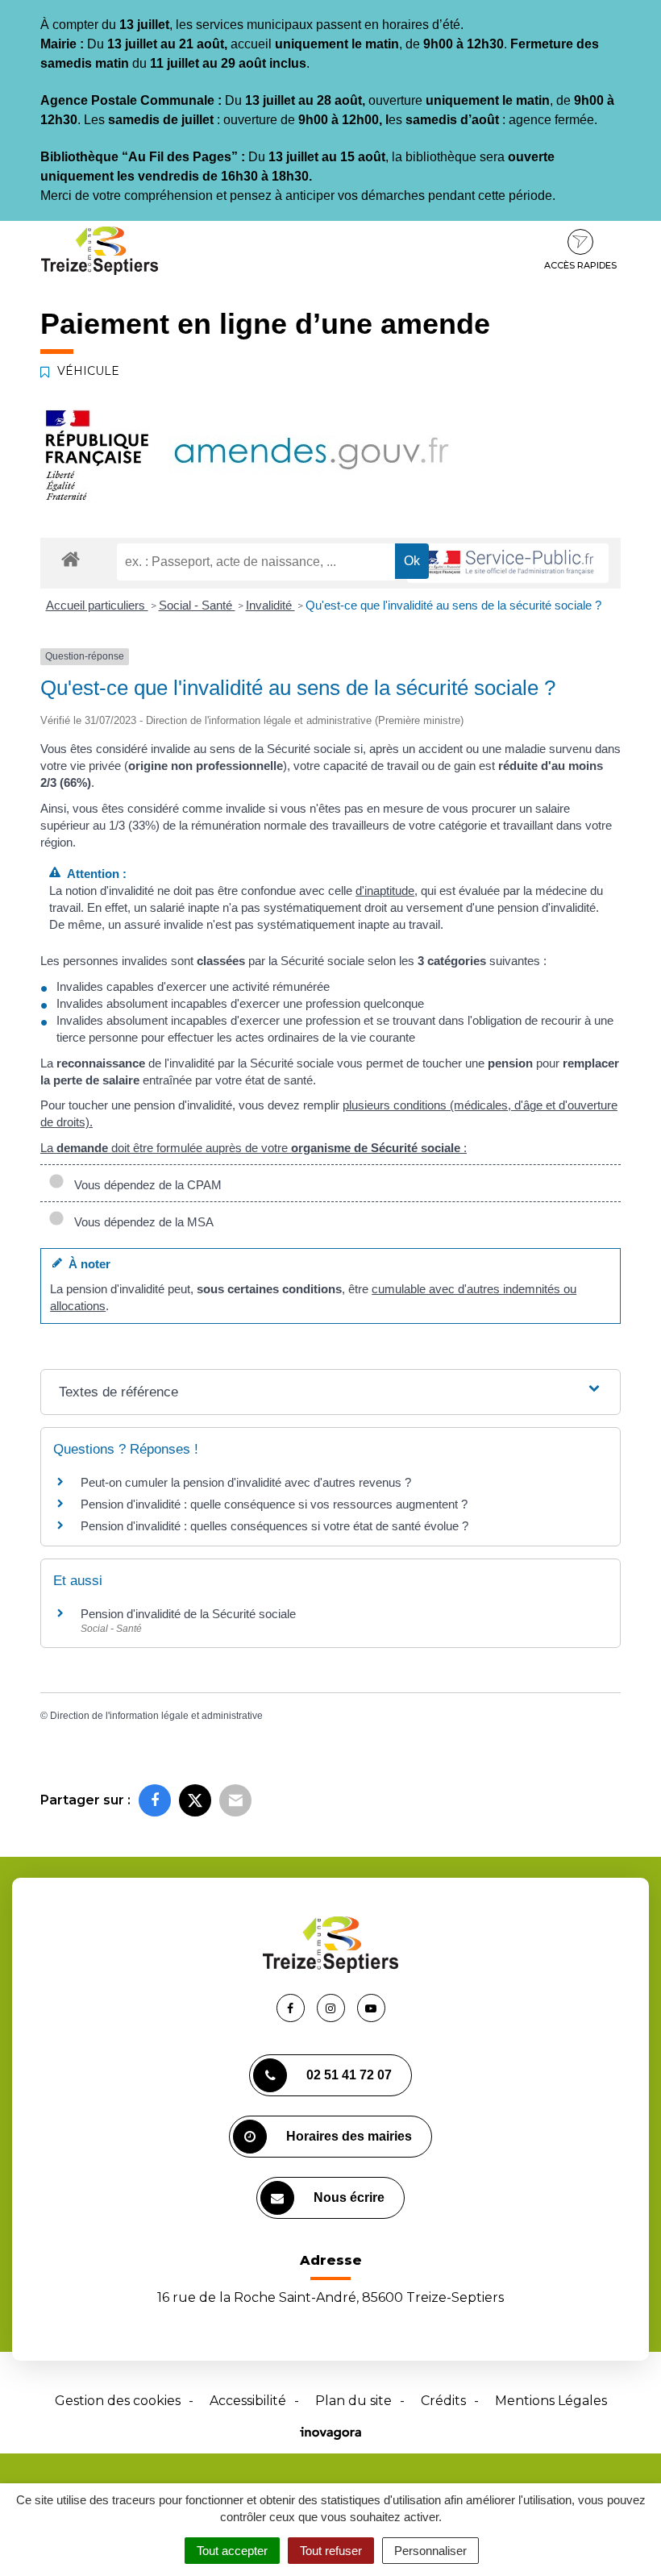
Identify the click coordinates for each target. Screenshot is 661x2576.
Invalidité (270, 605)
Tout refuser (331, 2551)
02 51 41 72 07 (349, 2075)
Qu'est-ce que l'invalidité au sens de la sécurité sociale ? (453, 605)
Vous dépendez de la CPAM (145, 1185)
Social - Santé (197, 605)
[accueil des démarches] (71, 558)
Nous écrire (349, 2197)
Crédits (443, 2401)
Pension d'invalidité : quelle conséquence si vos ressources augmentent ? (274, 1504)
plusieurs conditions (395, 1105)
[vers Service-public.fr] (508, 563)
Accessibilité (248, 2401)
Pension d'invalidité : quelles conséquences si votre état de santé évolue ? (274, 1526)
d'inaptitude (385, 891)
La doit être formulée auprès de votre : (254, 1148)
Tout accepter (232, 2551)
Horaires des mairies (349, 2136)
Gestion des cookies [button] (118, 2401)
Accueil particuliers (97, 605)
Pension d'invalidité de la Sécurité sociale (188, 1614)
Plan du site (353, 2401)
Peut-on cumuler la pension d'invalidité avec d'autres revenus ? (246, 1482)
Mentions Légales (551, 2401)
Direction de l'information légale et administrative (156, 1716)
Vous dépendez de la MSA (141, 1222)
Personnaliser (430, 2551)
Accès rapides (580, 265)
